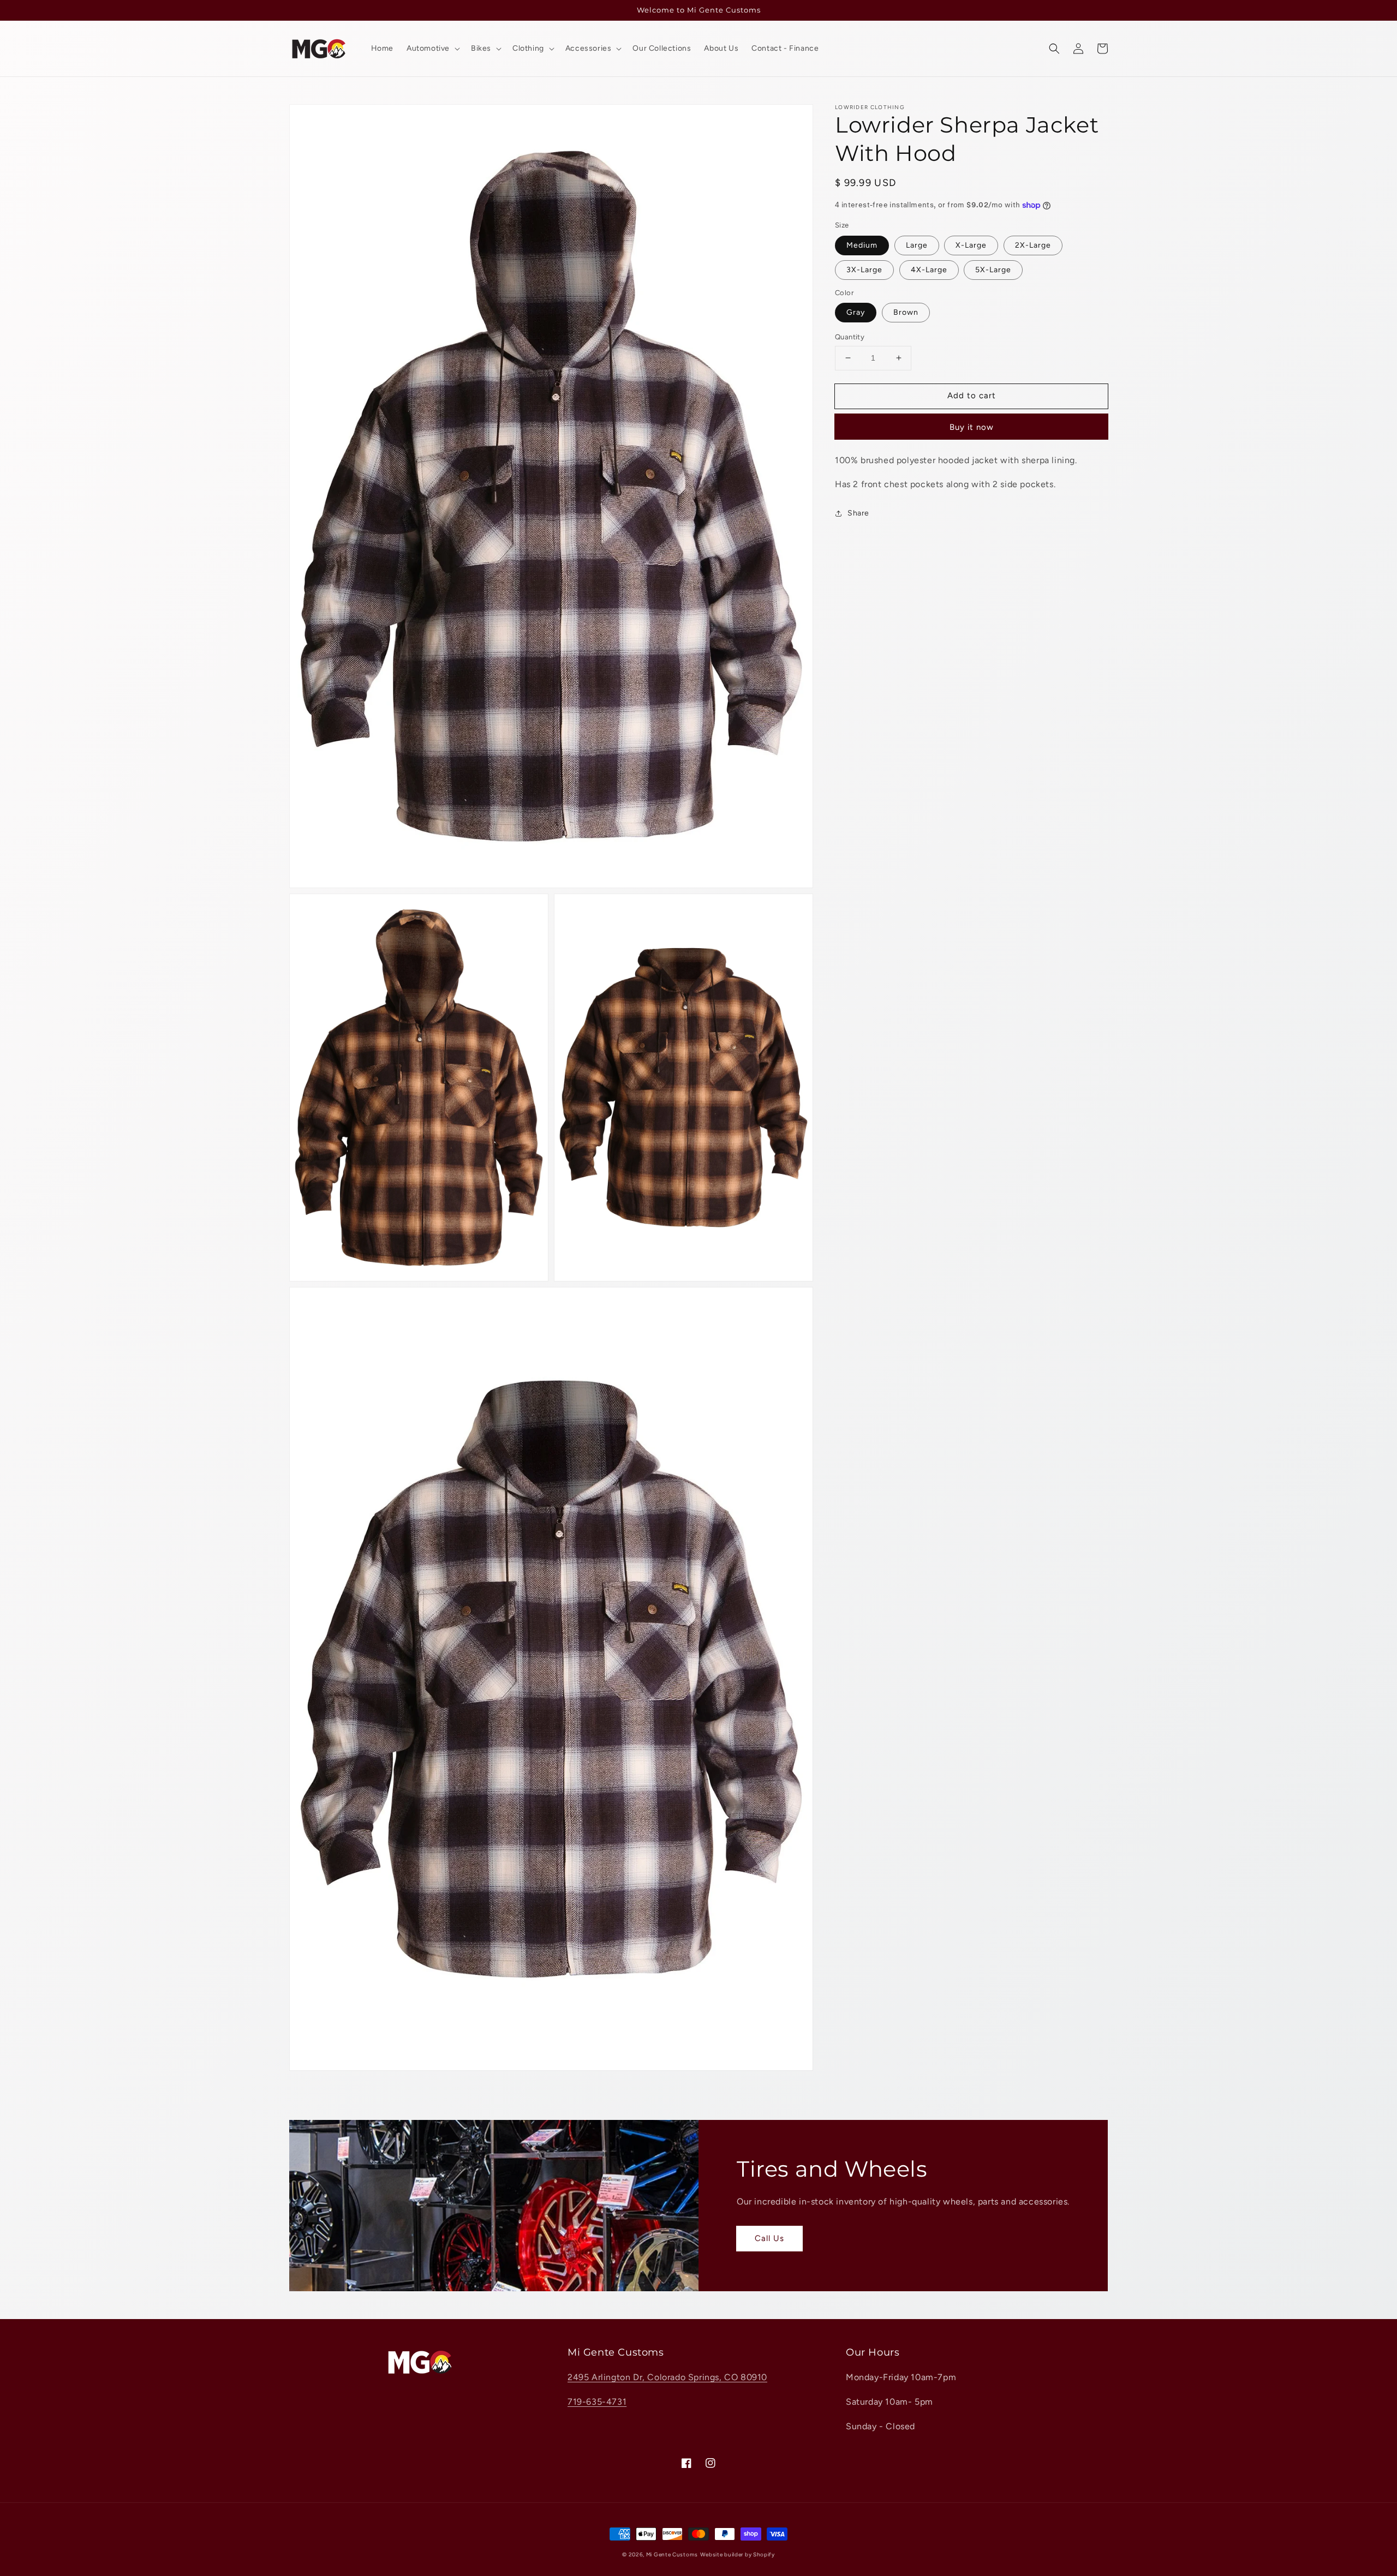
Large (917, 245)
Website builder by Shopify (738, 2554)
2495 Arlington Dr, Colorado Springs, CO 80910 (667, 2377)
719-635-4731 (597, 2402)
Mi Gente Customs (672, 2554)
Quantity (850, 337)
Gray (856, 312)
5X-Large (993, 270)
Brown (906, 312)
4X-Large (929, 270)
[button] (1054, 49)
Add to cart (972, 396)
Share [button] (858, 513)
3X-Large (864, 270)
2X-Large (1033, 245)
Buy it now (972, 427)
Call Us (769, 2238)
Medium (862, 245)
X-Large (971, 245)
